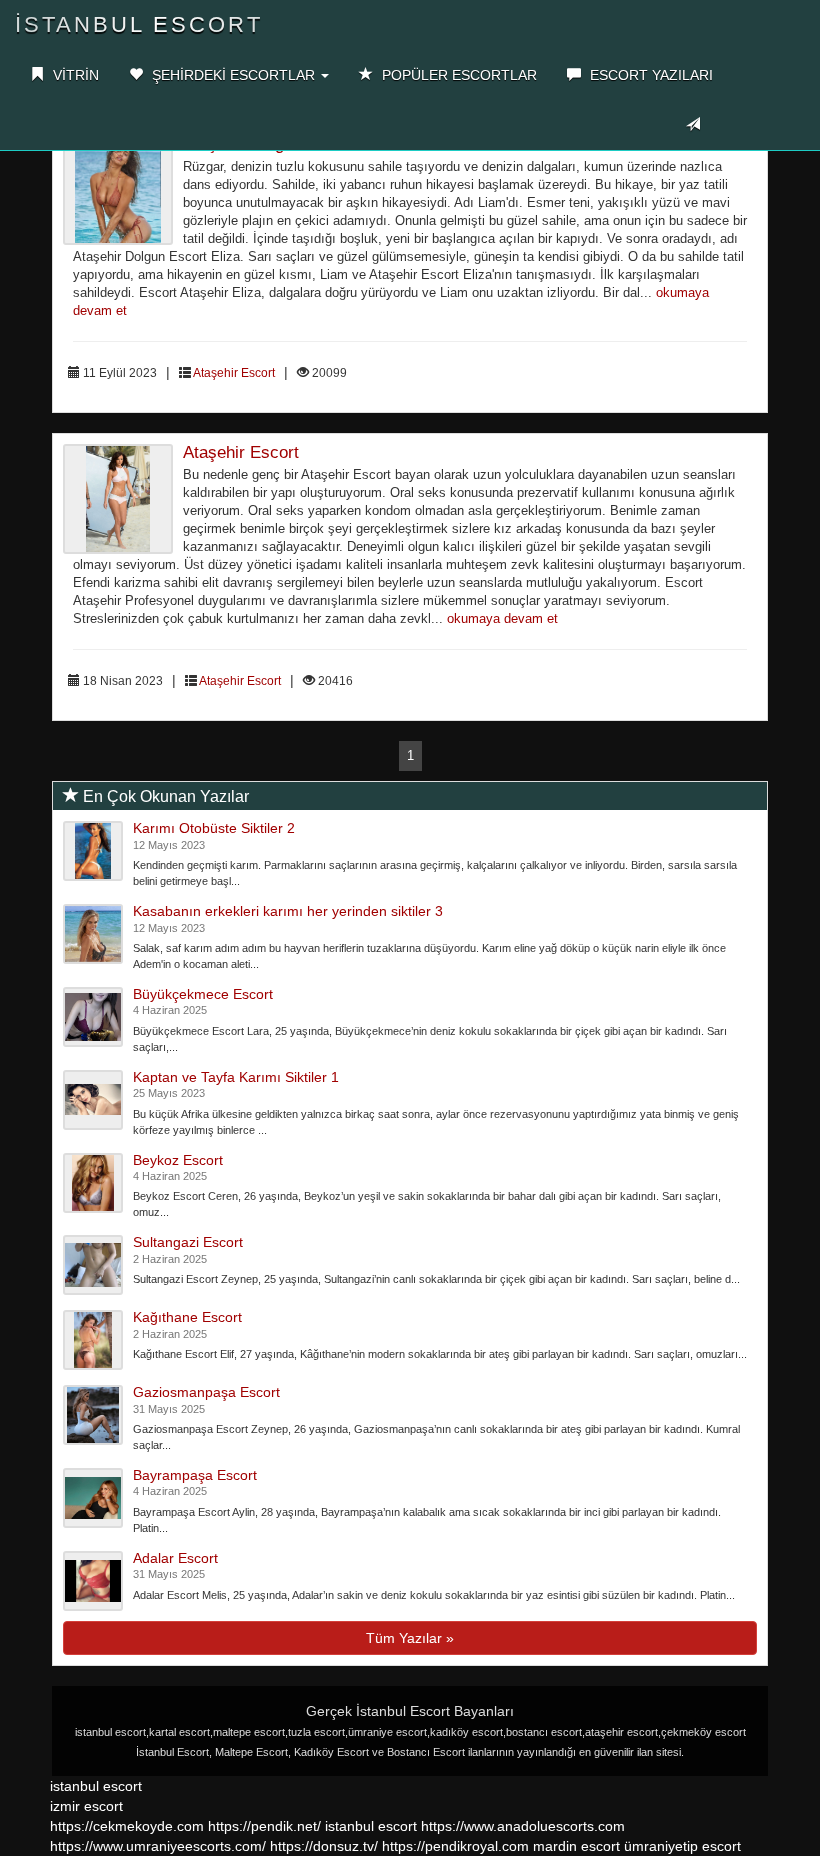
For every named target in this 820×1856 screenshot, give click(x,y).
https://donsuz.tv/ (326, 1846)
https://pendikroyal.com (455, 1846)
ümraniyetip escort (682, 1846)
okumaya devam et (502, 619)
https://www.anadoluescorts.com (523, 1826)
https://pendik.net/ (264, 1826)
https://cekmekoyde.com (127, 1826)
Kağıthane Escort (187, 1317)
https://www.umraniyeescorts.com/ (158, 1846)
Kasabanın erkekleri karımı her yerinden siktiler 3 (288, 911)
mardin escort (576, 1846)
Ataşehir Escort (234, 373)
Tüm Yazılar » (410, 1638)
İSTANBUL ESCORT (139, 24)
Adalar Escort (175, 1558)
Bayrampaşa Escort (195, 1475)
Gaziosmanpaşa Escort (206, 1392)
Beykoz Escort (178, 1160)
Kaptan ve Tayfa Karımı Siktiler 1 (236, 1077)
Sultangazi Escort (188, 1242)
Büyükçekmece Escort (203, 994)
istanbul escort (96, 1786)
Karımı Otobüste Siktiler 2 (214, 828)
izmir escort (86, 1806)
